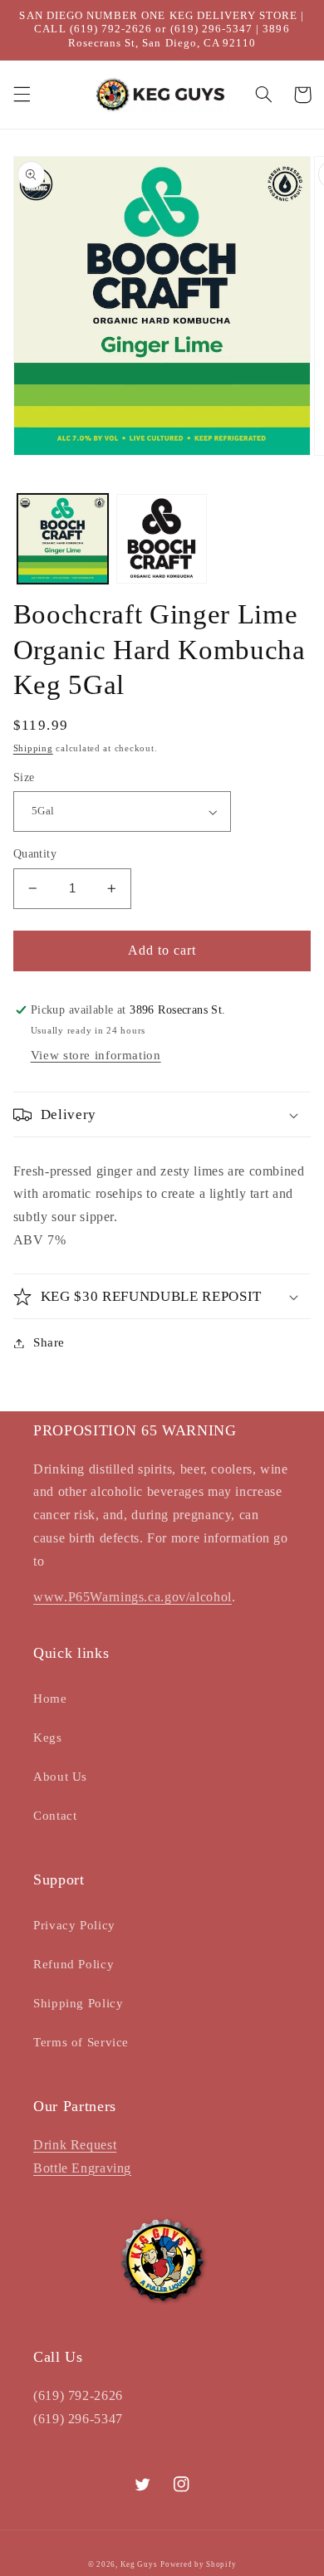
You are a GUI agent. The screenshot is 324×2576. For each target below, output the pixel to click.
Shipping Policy (78, 2003)
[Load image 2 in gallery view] (162, 539)
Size (24, 777)
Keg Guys (139, 2564)
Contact (55, 1816)
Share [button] (49, 1342)
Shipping (33, 748)
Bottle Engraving (82, 2168)
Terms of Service (81, 2042)
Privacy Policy (74, 1925)
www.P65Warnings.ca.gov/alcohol (133, 1597)
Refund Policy (74, 1964)
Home (50, 1699)
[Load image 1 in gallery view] (63, 539)
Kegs (48, 1738)
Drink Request (75, 2145)
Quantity (35, 854)
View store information (96, 1055)
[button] (22, 95)
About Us (60, 1777)
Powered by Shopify (198, 2564)
